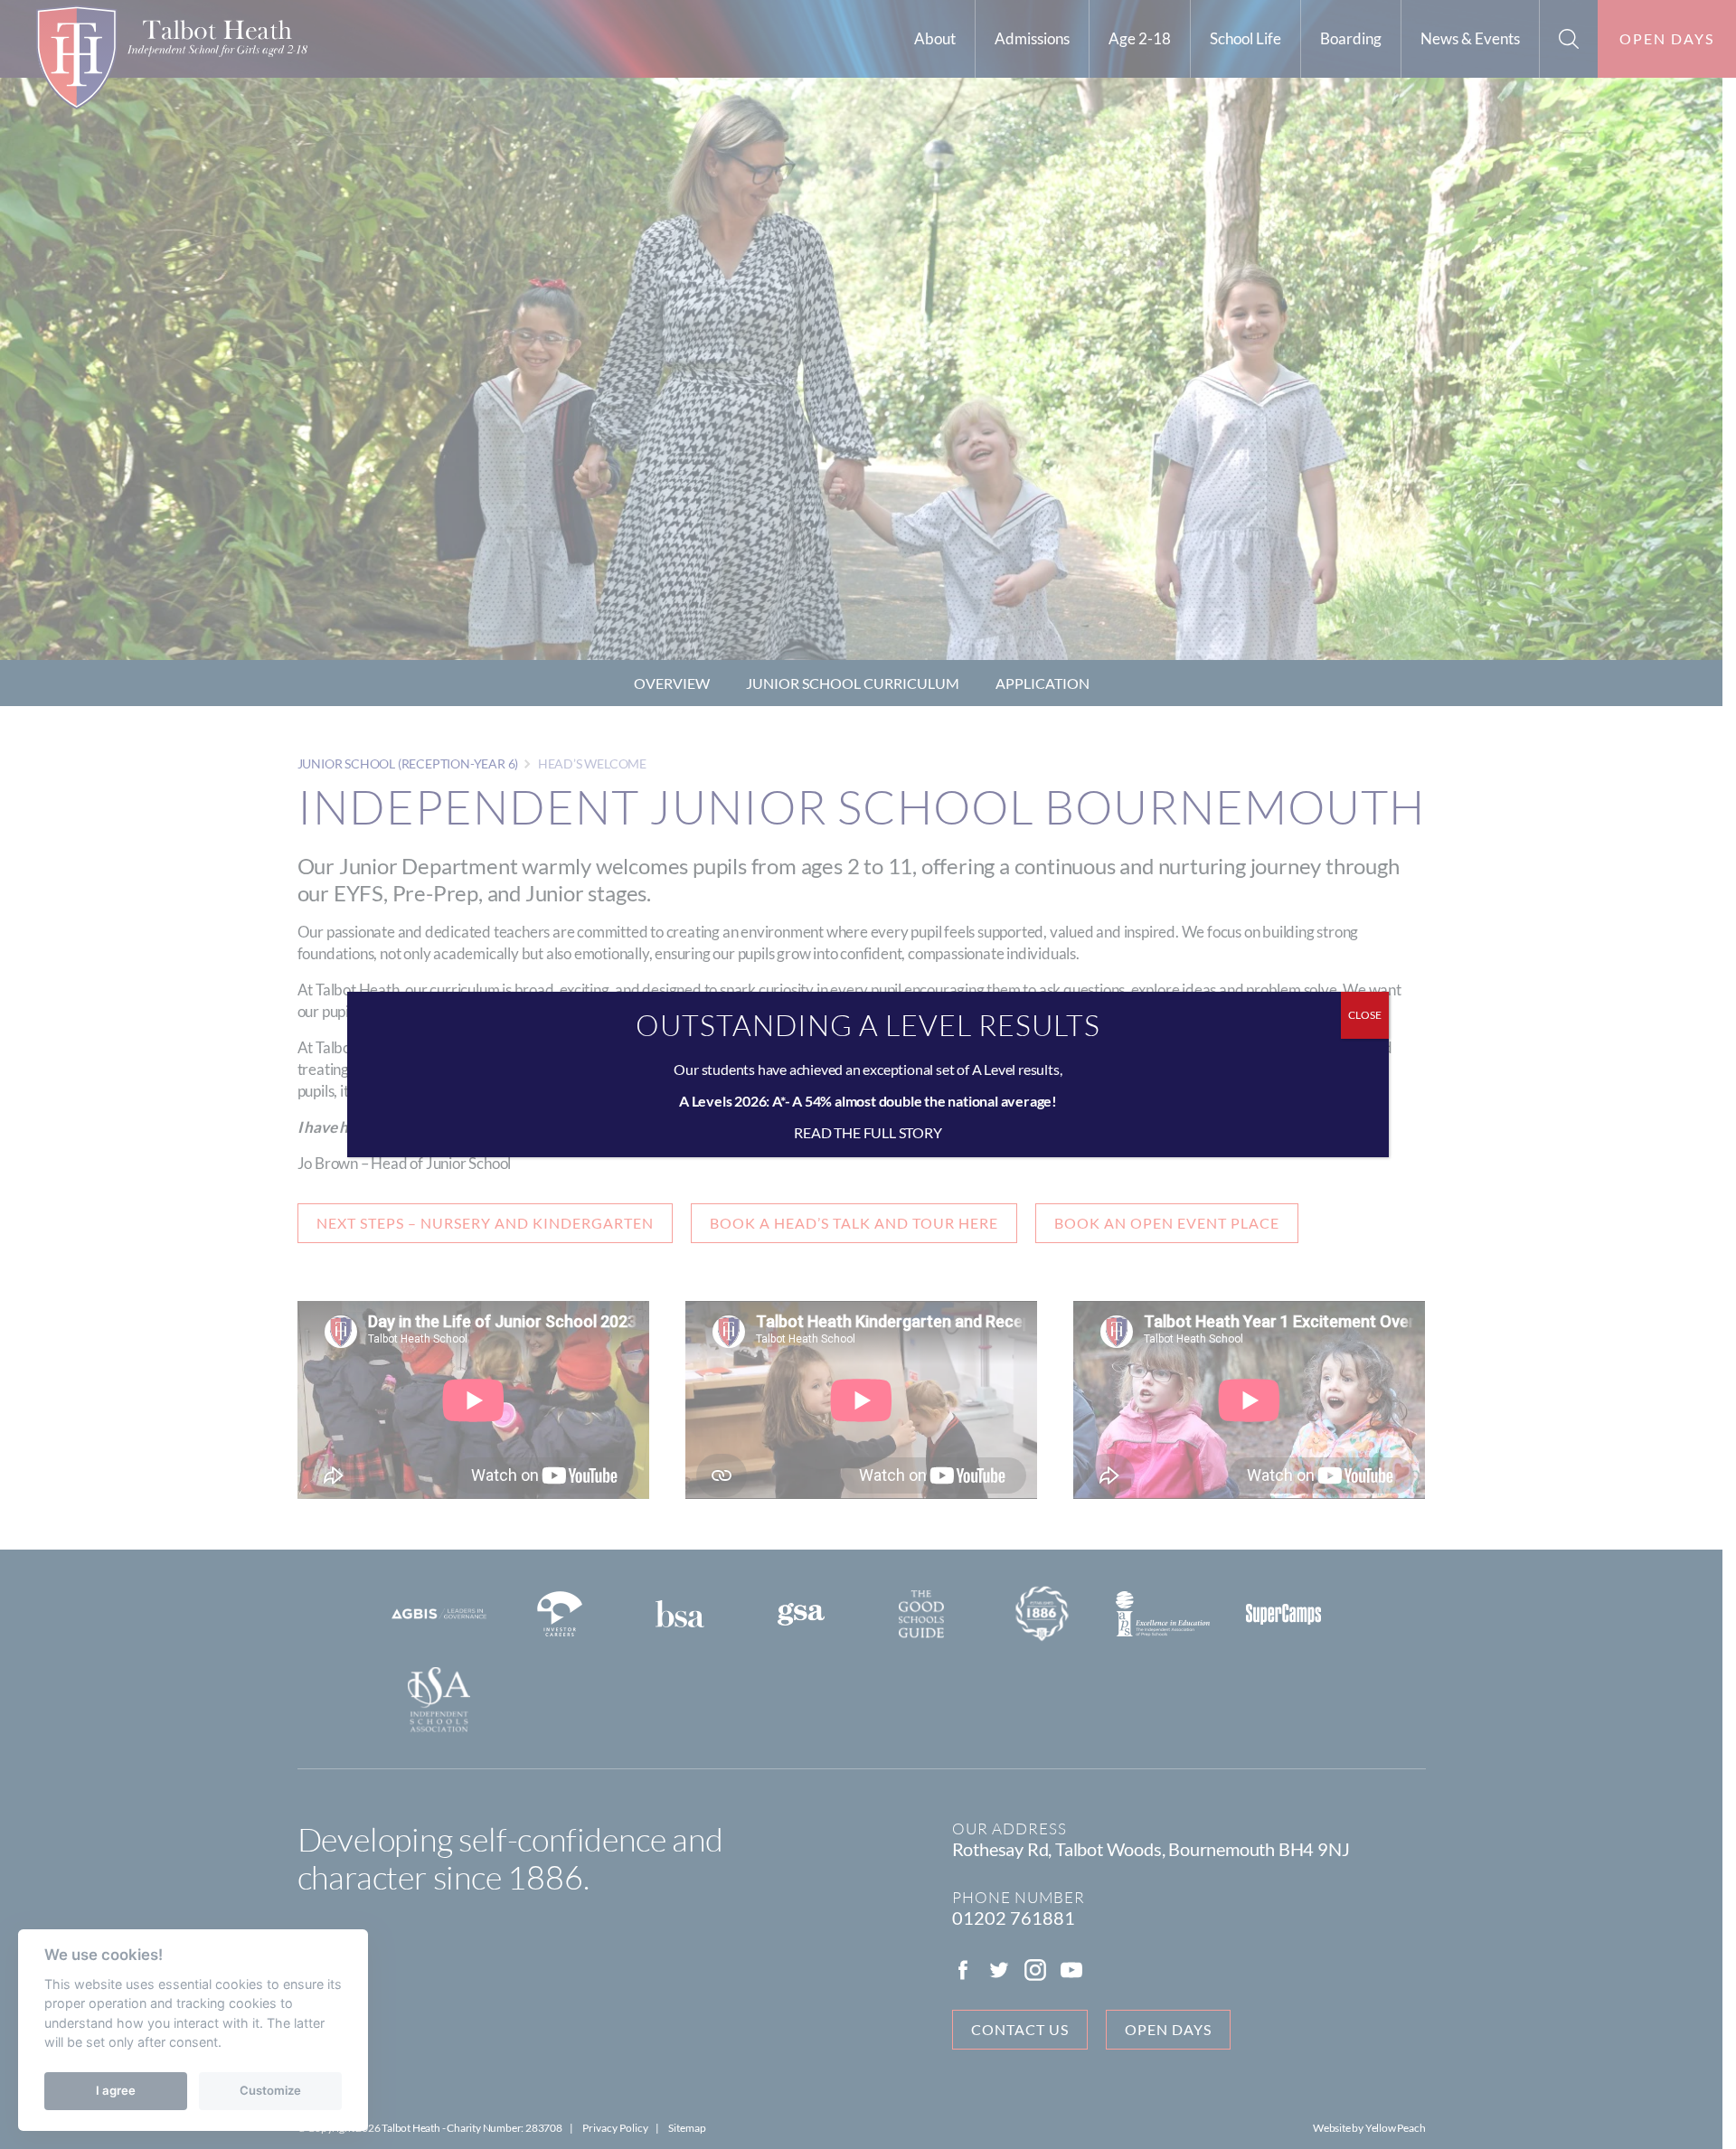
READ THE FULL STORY (868, 1132)
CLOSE (1365, 1015)
